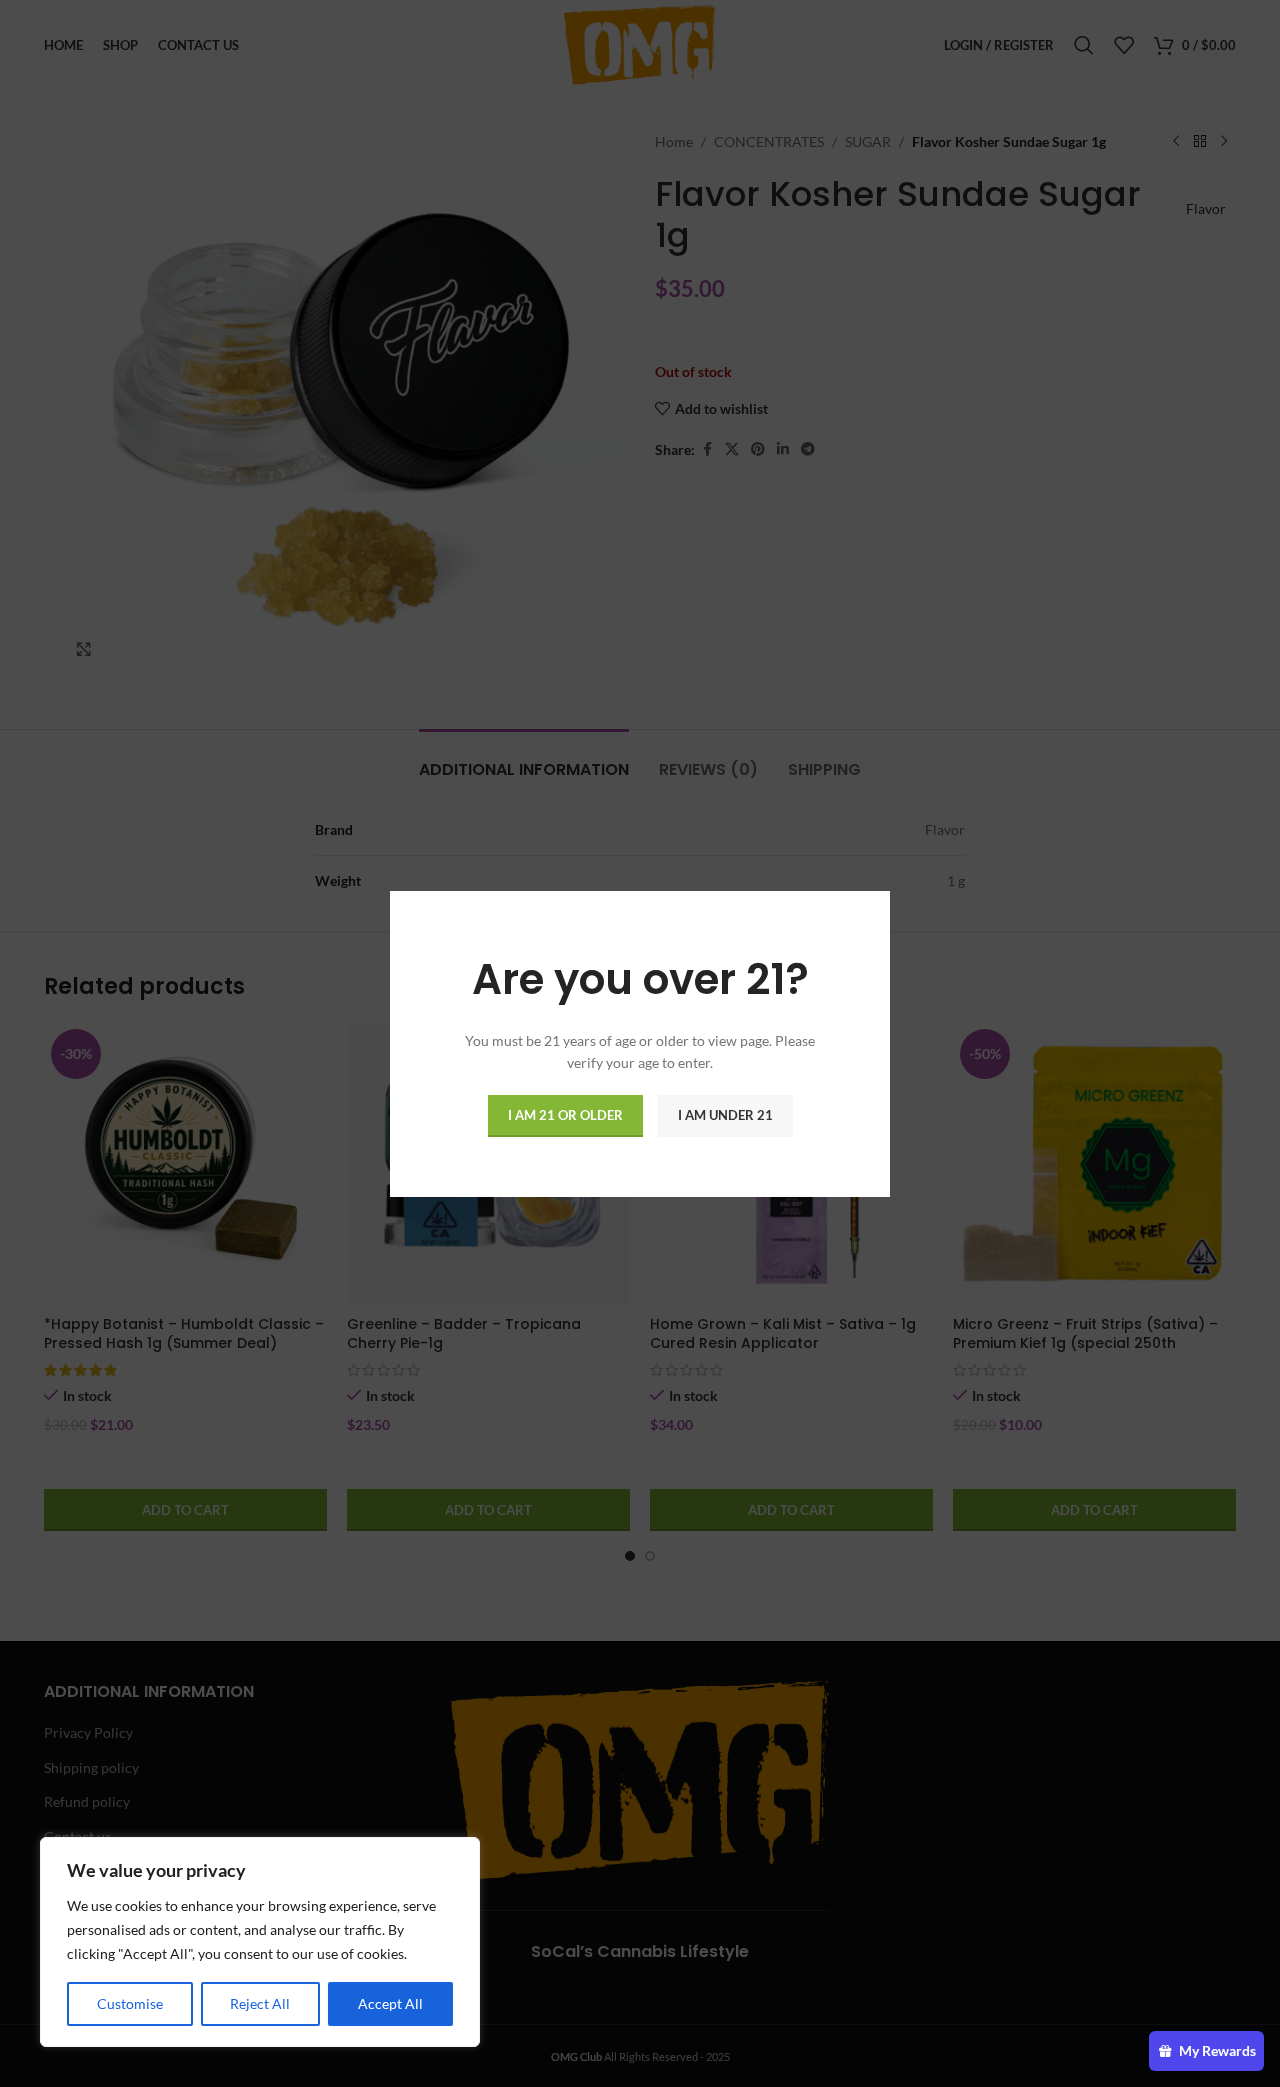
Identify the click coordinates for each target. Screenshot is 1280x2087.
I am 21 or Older (565, 1114)
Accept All (390, 2003)
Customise (130, 2003)
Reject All (260, 2003)
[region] (260, 1942)
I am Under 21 (725, 1114)
